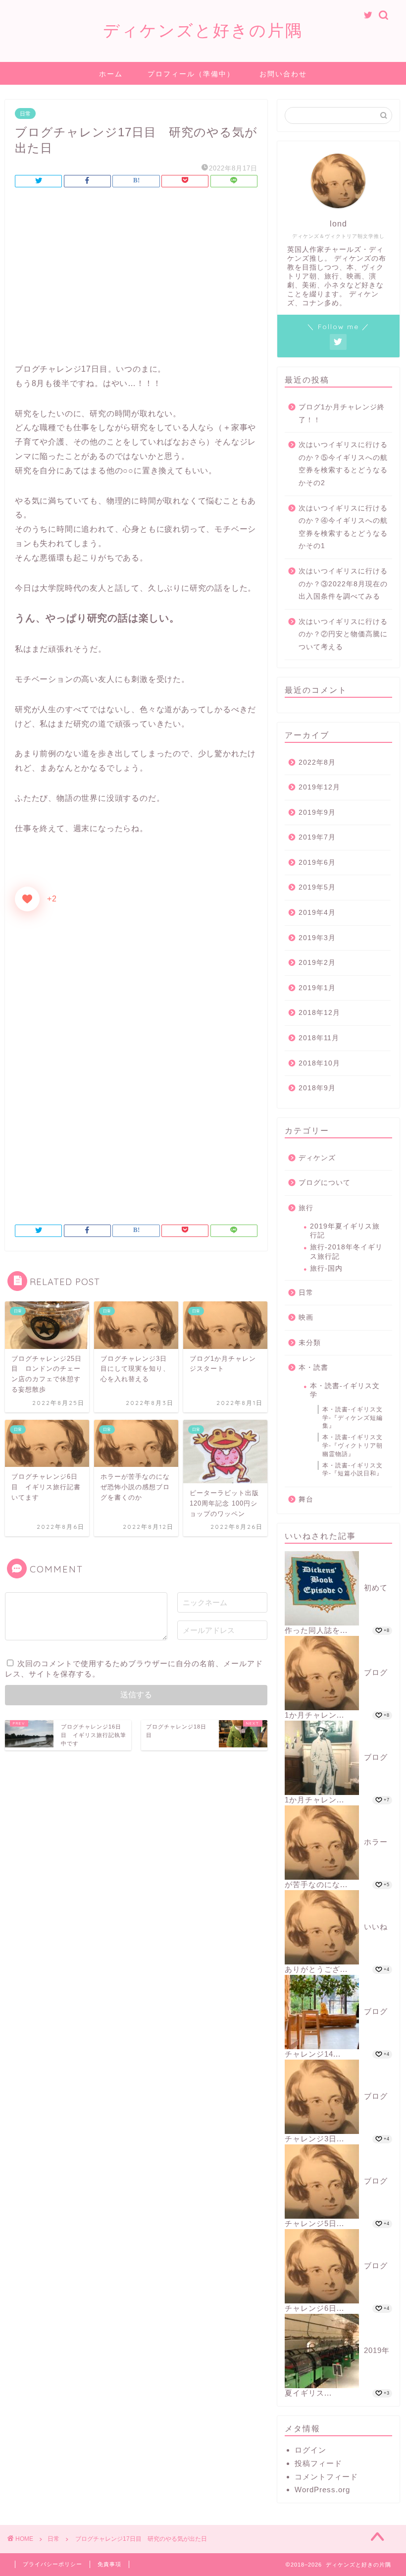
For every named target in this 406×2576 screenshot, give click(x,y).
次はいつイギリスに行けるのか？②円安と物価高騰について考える (343, 634)
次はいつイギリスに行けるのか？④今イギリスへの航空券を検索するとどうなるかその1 (343, 527)
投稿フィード (318, 2463)
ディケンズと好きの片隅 (203, 30)
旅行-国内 (326, 1268)
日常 (25, 113)
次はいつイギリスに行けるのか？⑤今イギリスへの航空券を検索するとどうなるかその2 (343, 464)
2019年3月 (317, 938)
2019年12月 (319, 787)
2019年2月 (317, 963)
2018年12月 (319, 1013)
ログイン (310, 2450)
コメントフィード (326, 2477)
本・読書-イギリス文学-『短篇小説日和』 (353, 1470)
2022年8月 (317, 762)
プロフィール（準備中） (191, 74)
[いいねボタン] (27, 899)
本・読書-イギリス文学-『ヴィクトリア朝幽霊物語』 (353, 1446)
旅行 (306, 1208)
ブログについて (325, 1183)
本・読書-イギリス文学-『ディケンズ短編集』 (353, 1418)
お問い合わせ (283, 74)
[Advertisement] (136, 278)
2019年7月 (317, 837)
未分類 (310, 1343)
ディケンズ (317, 1158)
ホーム (111, 74)
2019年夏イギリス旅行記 (345, 1231)
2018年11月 (319, 1038)
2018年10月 (319, 1063)
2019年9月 (317, 812)
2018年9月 (317, 1088)
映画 (306, 1317)
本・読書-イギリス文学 (345, 1390)
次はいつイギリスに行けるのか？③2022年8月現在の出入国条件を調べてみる (343, 584)
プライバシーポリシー (52, 2564)
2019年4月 (317, 913)
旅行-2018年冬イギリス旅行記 (346, 1252)
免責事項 (109, 2564)
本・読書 (313, 1368)
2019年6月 (317, 863)
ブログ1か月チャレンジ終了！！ (342, 414)
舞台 (306, 1499)
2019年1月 (317, 988)
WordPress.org (322, 2490)
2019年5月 (317, 887)
